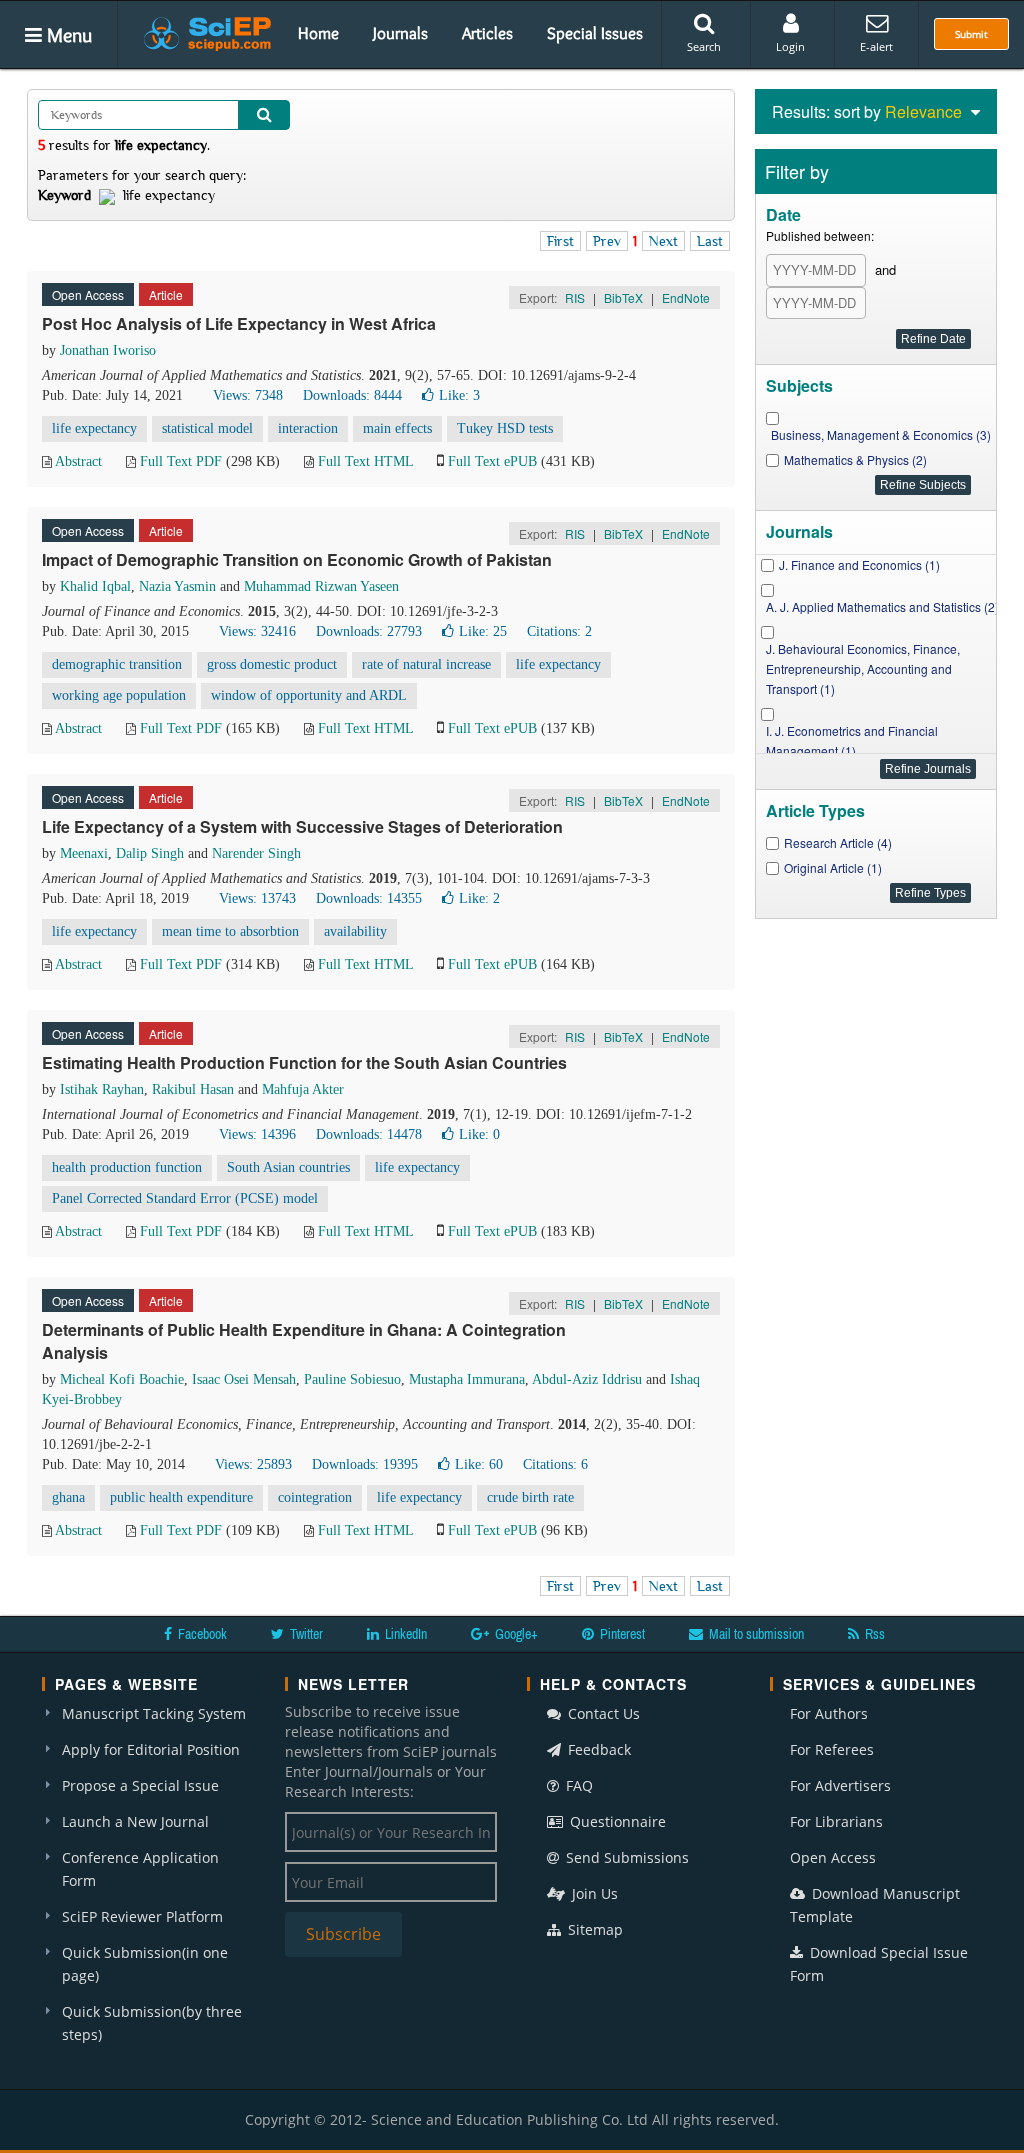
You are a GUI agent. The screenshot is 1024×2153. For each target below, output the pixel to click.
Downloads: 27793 (369, 631)
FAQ (577, 1785)
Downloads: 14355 (369, 898)
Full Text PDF (181, 461)
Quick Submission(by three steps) (152, 2023)
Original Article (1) (833, 867)
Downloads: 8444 (352, 395)
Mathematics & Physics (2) (855, 459)
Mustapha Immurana (467, 1379)
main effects (397, 428)
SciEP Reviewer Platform (142, 1916)
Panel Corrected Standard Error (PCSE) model (185, 1198)
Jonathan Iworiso (108, 350)
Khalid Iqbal (95, 586)
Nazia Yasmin (177, 586)
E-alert (876, 46)
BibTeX (623, 297)
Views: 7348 (248, 395)
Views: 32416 (257, 631)
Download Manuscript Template (875, 1905)
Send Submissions (625, 1857)
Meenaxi (84, 853)
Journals (400, 33)
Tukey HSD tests (505, 428)
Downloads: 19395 (365, 1464)
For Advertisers (840, 1785)
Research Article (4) (838, 842)
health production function (127, 1167)
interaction (308, 428)
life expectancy (94, 428)
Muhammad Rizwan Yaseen (321, 586)
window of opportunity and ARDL (309, 695)
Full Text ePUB (492, 461)
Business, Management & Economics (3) (881, 434)
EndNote (686, 297)
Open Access (833, 1857)
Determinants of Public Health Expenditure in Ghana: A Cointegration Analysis (304, 1341)
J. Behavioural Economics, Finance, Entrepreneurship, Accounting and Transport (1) (863, 668)
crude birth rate (530, 1497)
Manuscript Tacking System (154, 1713)
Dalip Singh (150, 853)
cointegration (315, 1497)
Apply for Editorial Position (151, 1749)
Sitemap (593, 1929)
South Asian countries (288, 1167)
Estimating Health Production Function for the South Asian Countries (304, 1062)
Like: (459, 395)
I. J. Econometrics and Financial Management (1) (852, 740)
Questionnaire (616, 1821)
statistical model (207, 428)
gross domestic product (272, 664)
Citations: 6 (555, 1464)
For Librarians (836, 1821)
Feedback (597, 1749)
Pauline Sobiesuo (352, 1379)
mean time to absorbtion (230, 931)
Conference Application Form (140, 1869)
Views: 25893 (253, 1464)
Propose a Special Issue (140, 1785)
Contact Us (602, 1713)
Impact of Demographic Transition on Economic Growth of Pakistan (297, 559)
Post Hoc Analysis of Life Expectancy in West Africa (239, 323)
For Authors (829, 1713)
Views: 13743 (257, 898)
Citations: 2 (559, 631)
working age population (119, 695)
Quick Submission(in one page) (145, 1964)
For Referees (832, 1749)
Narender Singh (256, 853)
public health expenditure (181, 1497)
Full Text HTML (365, 461)
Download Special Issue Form (879, 1964)
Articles (487, 33)
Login (790, 46)
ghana (68, 1497)
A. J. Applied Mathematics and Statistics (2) (882, 606)
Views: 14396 (257, 1134)
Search (704, 46)
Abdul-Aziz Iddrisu (587, 1379)
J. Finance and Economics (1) (859, 564)
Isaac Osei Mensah (244, 1379)
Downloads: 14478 (369, 1134)
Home (318, 33)
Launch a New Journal (135, 1821)
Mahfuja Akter (303, 1089)
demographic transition (117, 664)
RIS (575, 297)
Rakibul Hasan (193, 1089)
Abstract (78, 461)
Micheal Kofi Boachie (122, 1379)
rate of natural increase (426, 664)
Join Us (593, 1893)
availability (355, 931)
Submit (971, 34)
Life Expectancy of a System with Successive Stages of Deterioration (302, 826)
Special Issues (595, 33)
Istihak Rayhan (102, 1089)
